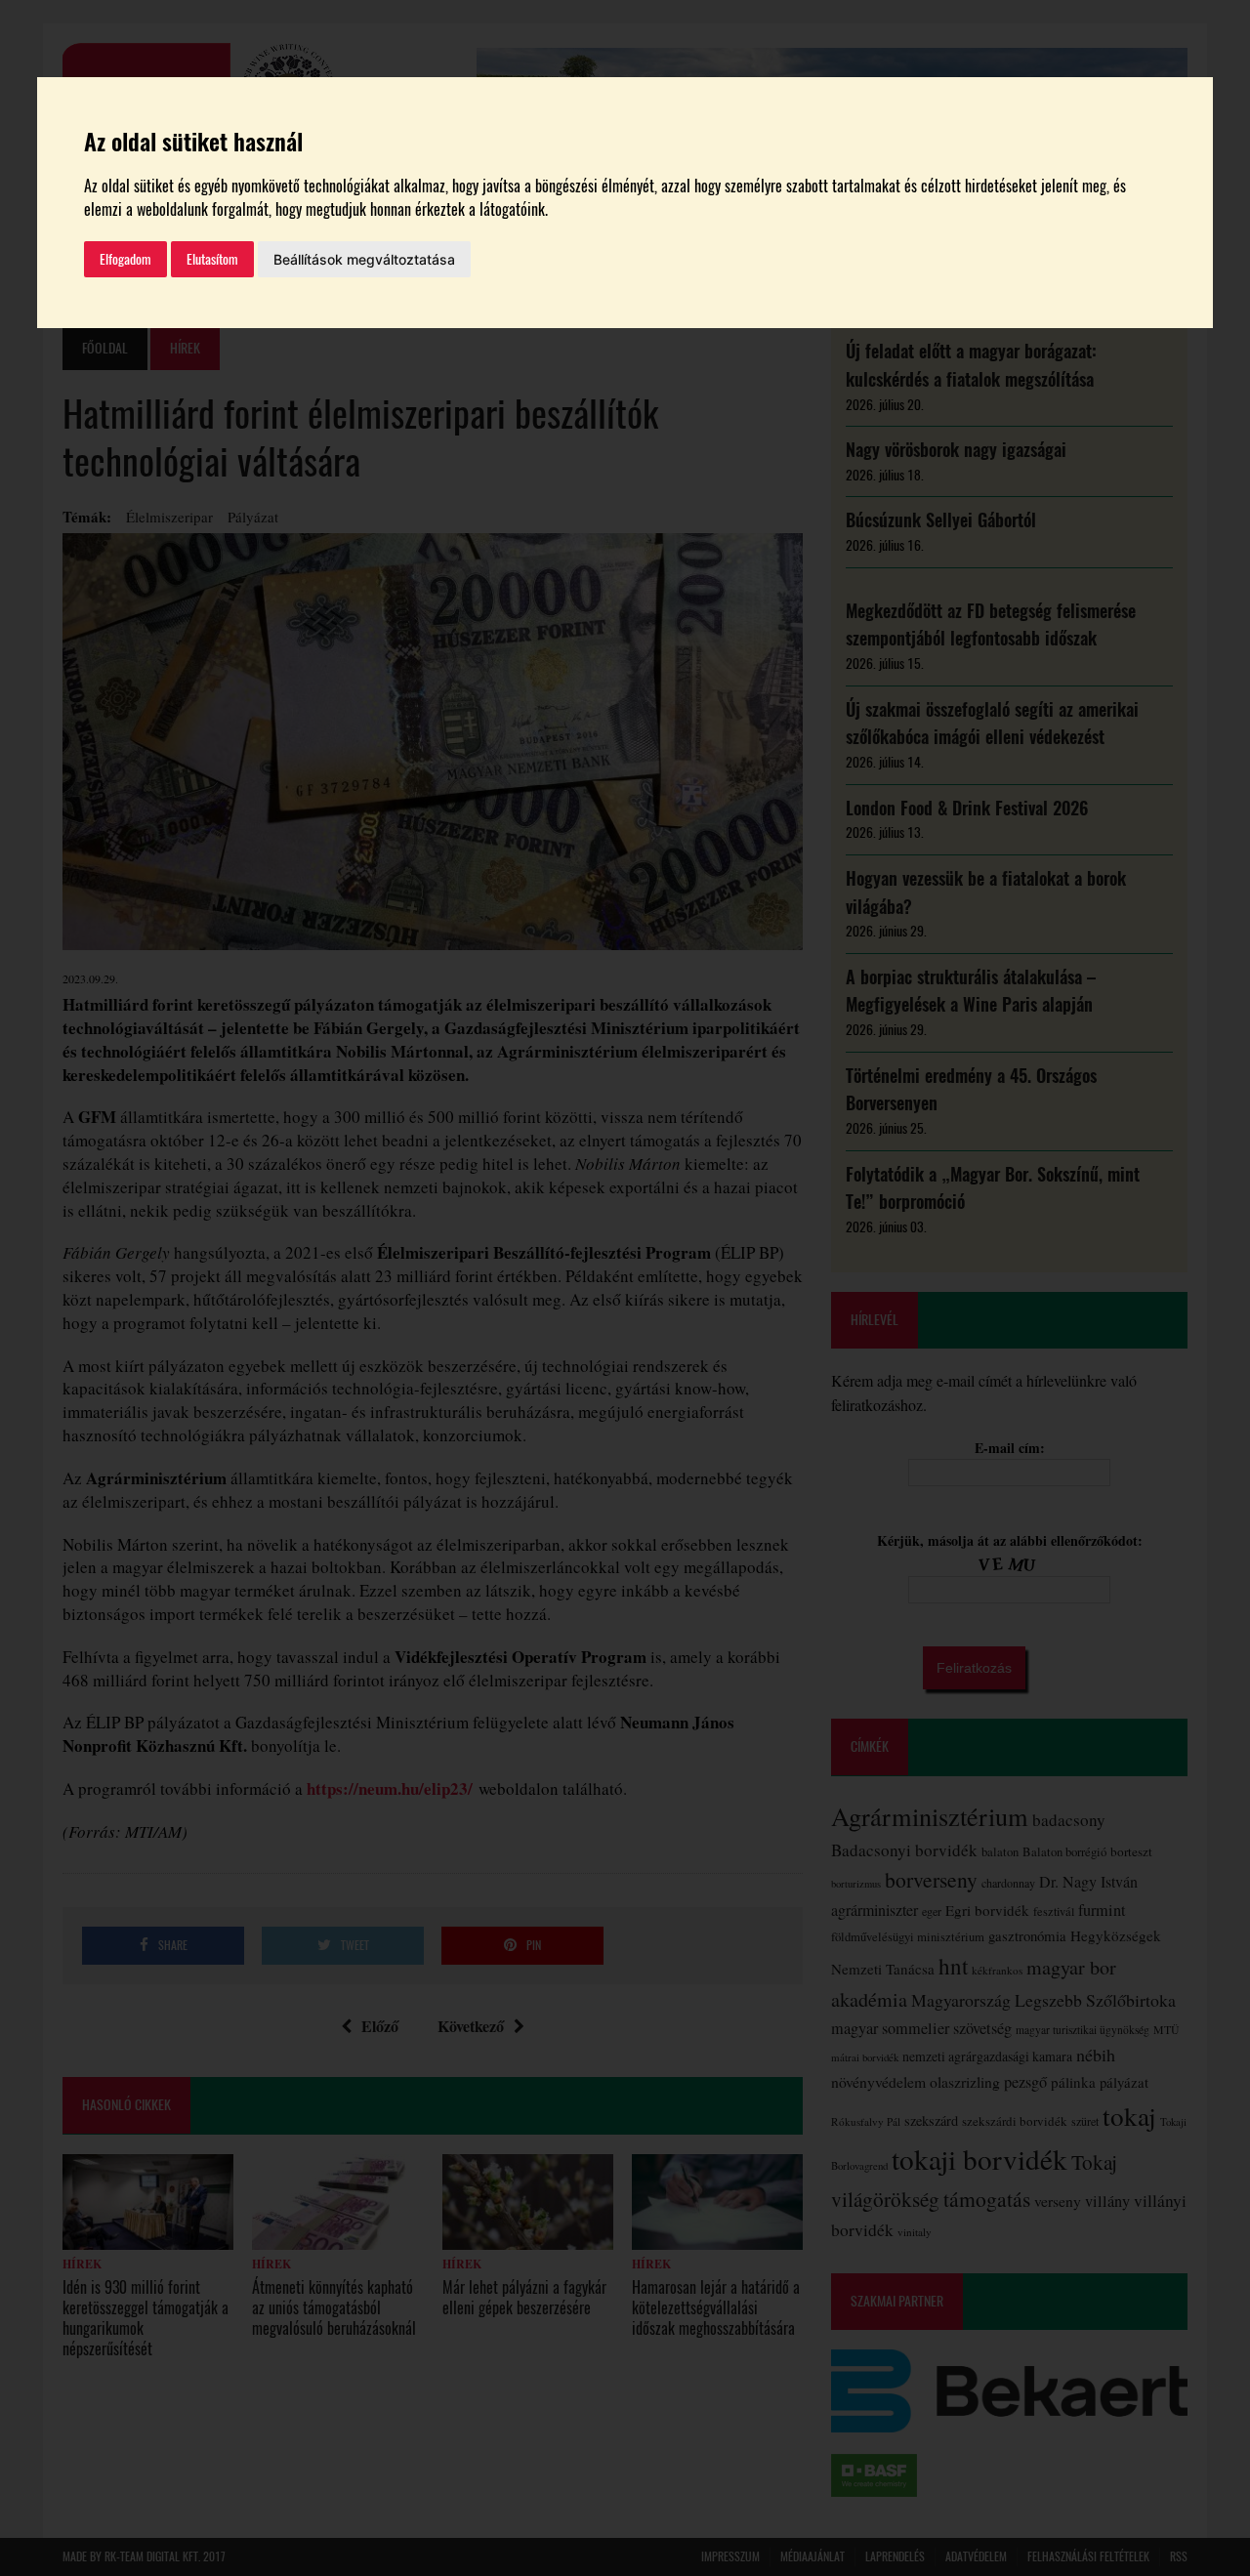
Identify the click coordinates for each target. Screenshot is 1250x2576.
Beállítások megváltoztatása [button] (364, 259)
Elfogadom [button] (125, 259)
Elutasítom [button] (212, 259)
